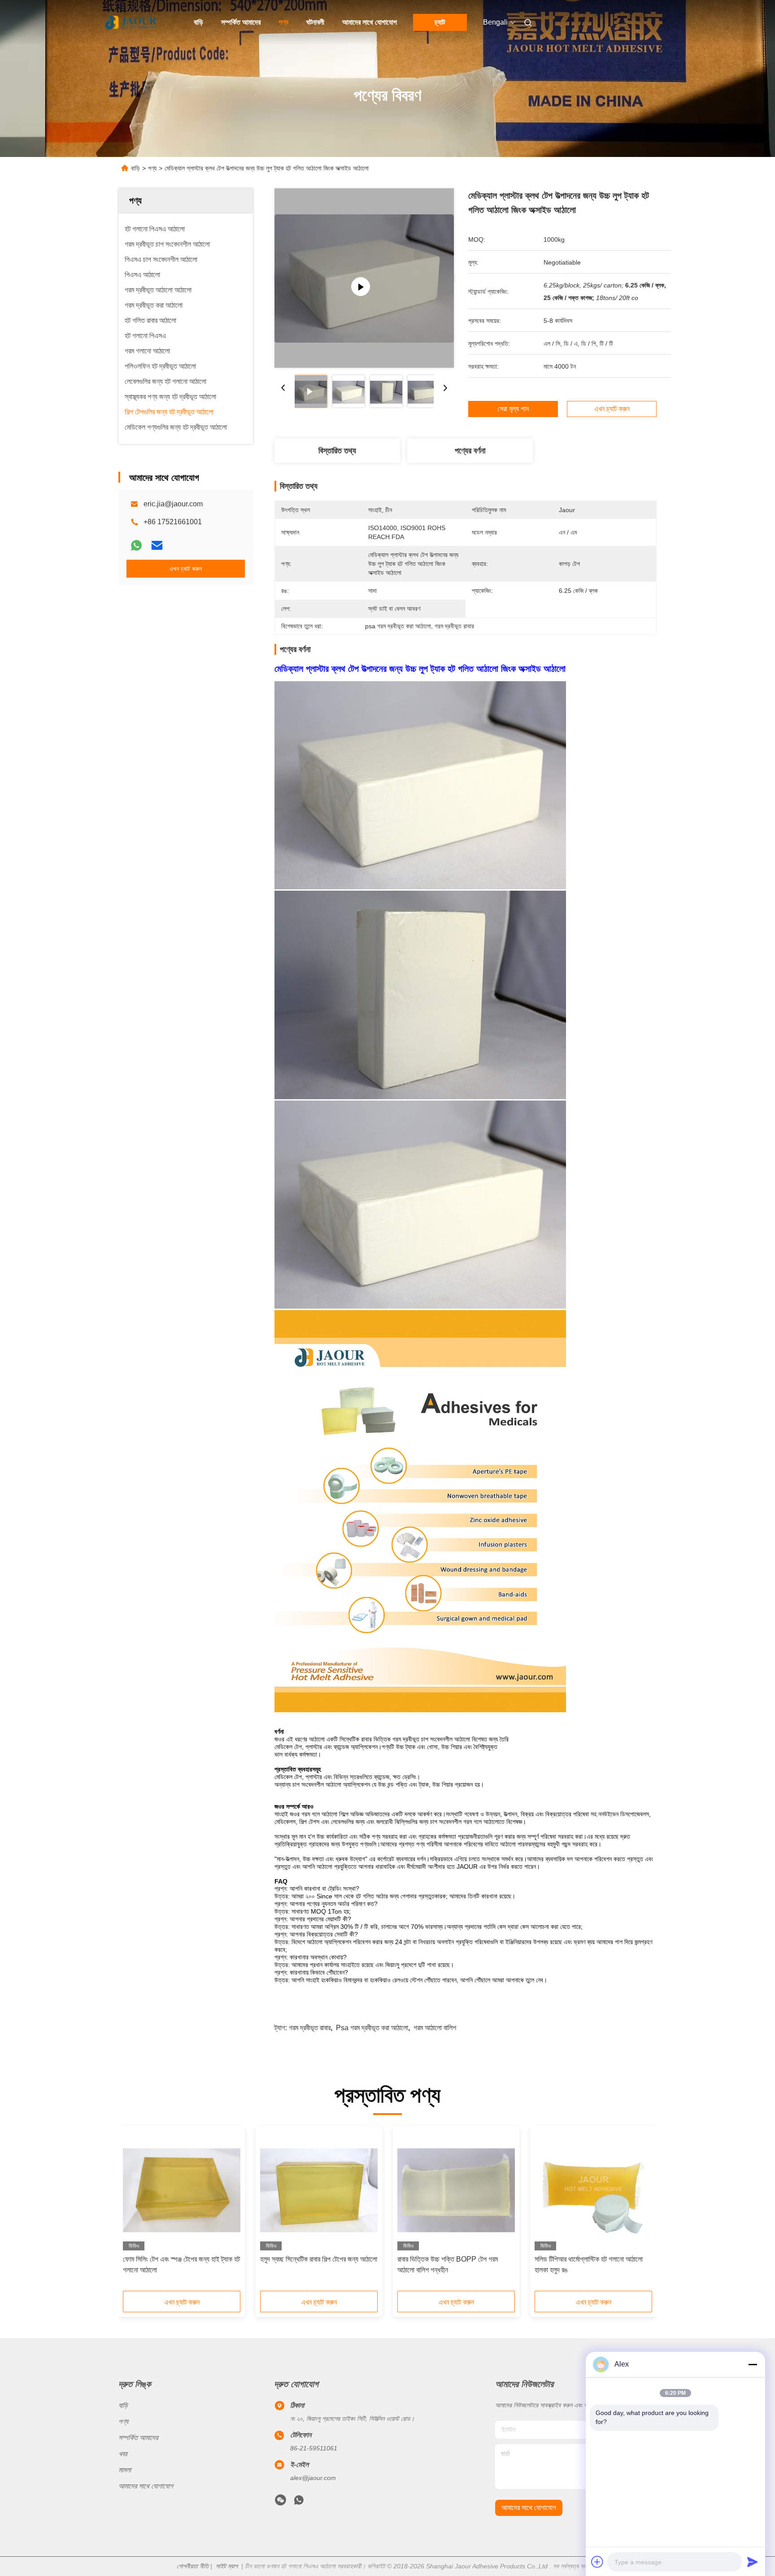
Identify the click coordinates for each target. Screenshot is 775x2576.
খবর (123, 2454)
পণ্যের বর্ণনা (470, 451)
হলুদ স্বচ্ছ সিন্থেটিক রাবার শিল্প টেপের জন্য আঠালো (319, 2259)
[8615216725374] (299, 2502)
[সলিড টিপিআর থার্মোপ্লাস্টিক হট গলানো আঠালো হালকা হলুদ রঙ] (593, 2190)
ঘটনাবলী (315, 22)
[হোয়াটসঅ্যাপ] (136, 545)
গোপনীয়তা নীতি (193, 2566)
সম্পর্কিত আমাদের (241, 22)
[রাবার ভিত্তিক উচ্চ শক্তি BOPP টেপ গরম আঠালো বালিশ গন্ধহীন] (456, 2190)
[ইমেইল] (157, 545)
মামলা (125, 2470)
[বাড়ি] (131, 22)
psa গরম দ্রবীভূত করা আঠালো (372, 2028)
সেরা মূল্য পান (513, 409)
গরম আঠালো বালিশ (435, 2028)
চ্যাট (440, 22)
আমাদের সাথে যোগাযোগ (370, 22)
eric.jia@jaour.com (173, 504)
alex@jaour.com (313, 2478)
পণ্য (283, 22)
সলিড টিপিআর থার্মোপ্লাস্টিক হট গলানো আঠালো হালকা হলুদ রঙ (589, 2265)
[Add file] (597, 2562)
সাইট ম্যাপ (227, 2566)
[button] (135, 2211)
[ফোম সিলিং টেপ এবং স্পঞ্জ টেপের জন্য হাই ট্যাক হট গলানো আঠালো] (182, 2190)
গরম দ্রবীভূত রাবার (310, 2028)
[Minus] (753, 2364)
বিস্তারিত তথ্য (337, 451)
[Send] (753, 2562)
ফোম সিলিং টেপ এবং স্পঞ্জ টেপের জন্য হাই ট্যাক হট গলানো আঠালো (181, 2265)
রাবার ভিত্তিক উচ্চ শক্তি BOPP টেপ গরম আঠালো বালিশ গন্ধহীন (448, 2265)
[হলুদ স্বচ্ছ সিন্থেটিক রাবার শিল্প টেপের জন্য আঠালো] (319, 2190)
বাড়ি (198, 22)
